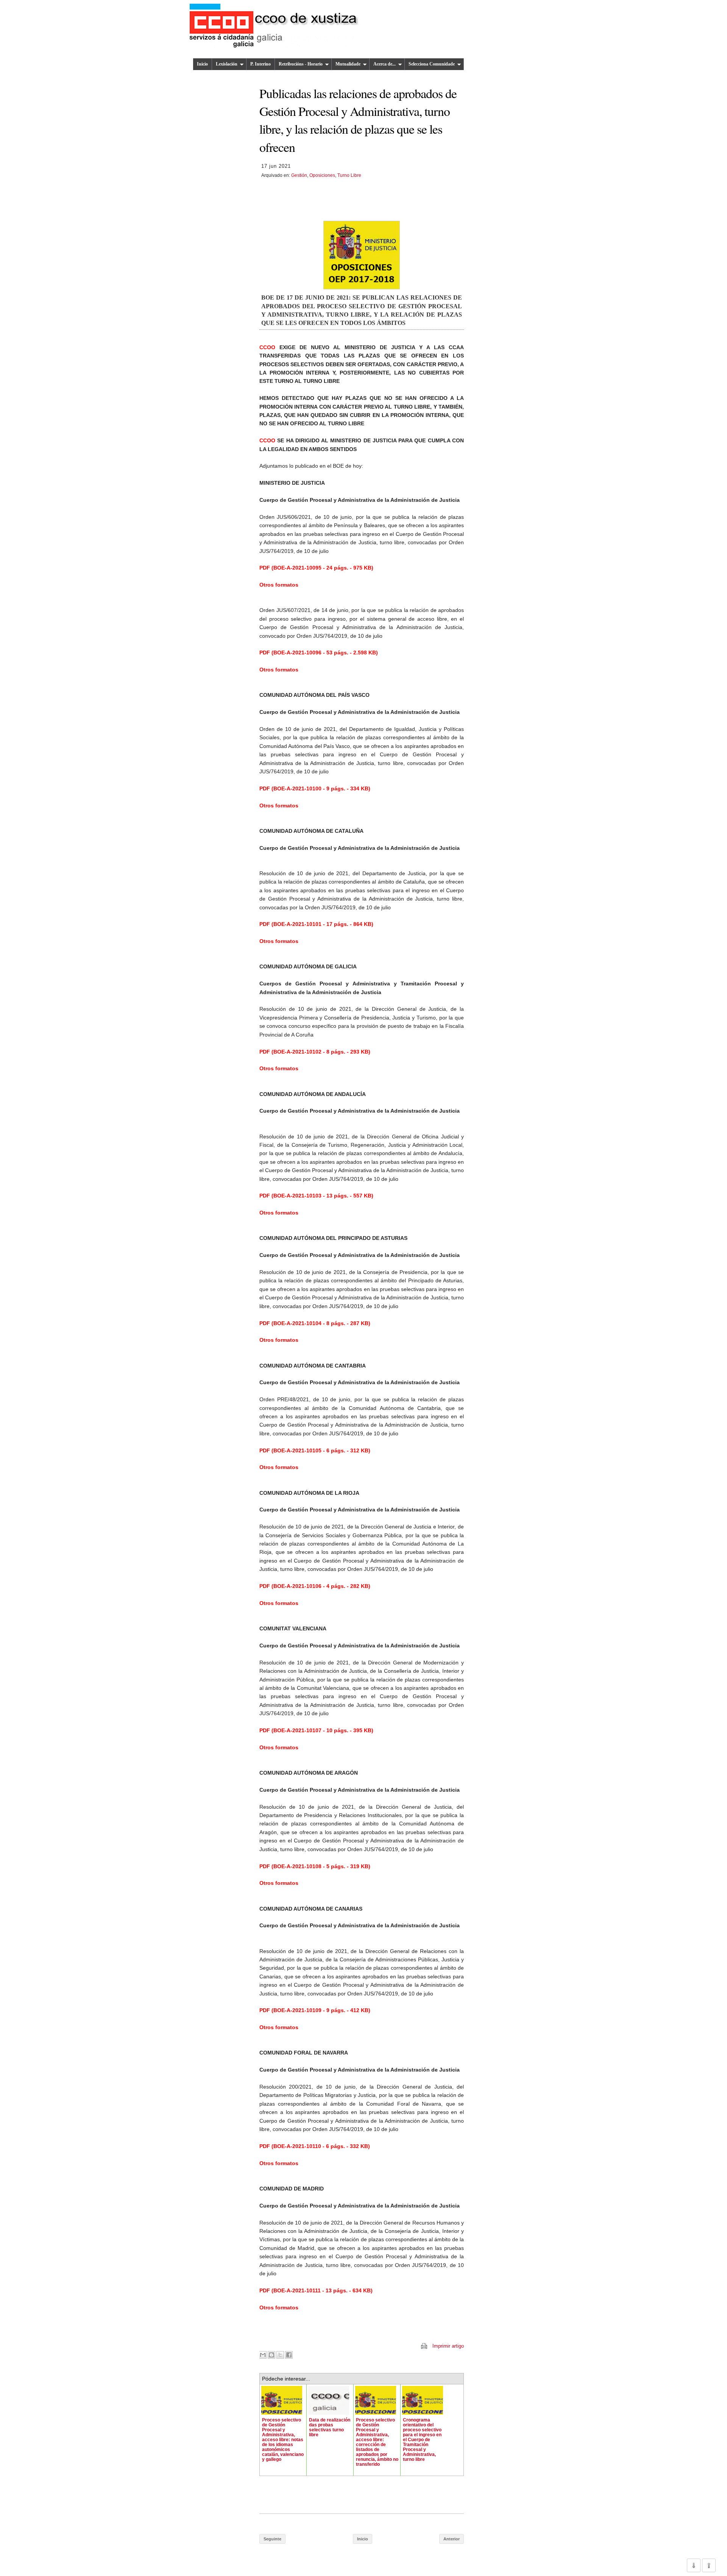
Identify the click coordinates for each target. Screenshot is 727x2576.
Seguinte (272, 2539)
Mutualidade (348, 64)
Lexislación (227, 64)
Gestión (299, 175)
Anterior (452, 2539)
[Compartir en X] (280, 2355)
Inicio (202, 64)
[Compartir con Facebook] (289, 2355)
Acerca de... (385, 64)
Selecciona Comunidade (432, 64)
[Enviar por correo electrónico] (263, 2355)
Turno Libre (349, 175)
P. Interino (261, 64)
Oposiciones (322, 175)
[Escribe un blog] (271, 2355)
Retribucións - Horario (301, 64)
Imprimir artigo (448, 2346)
